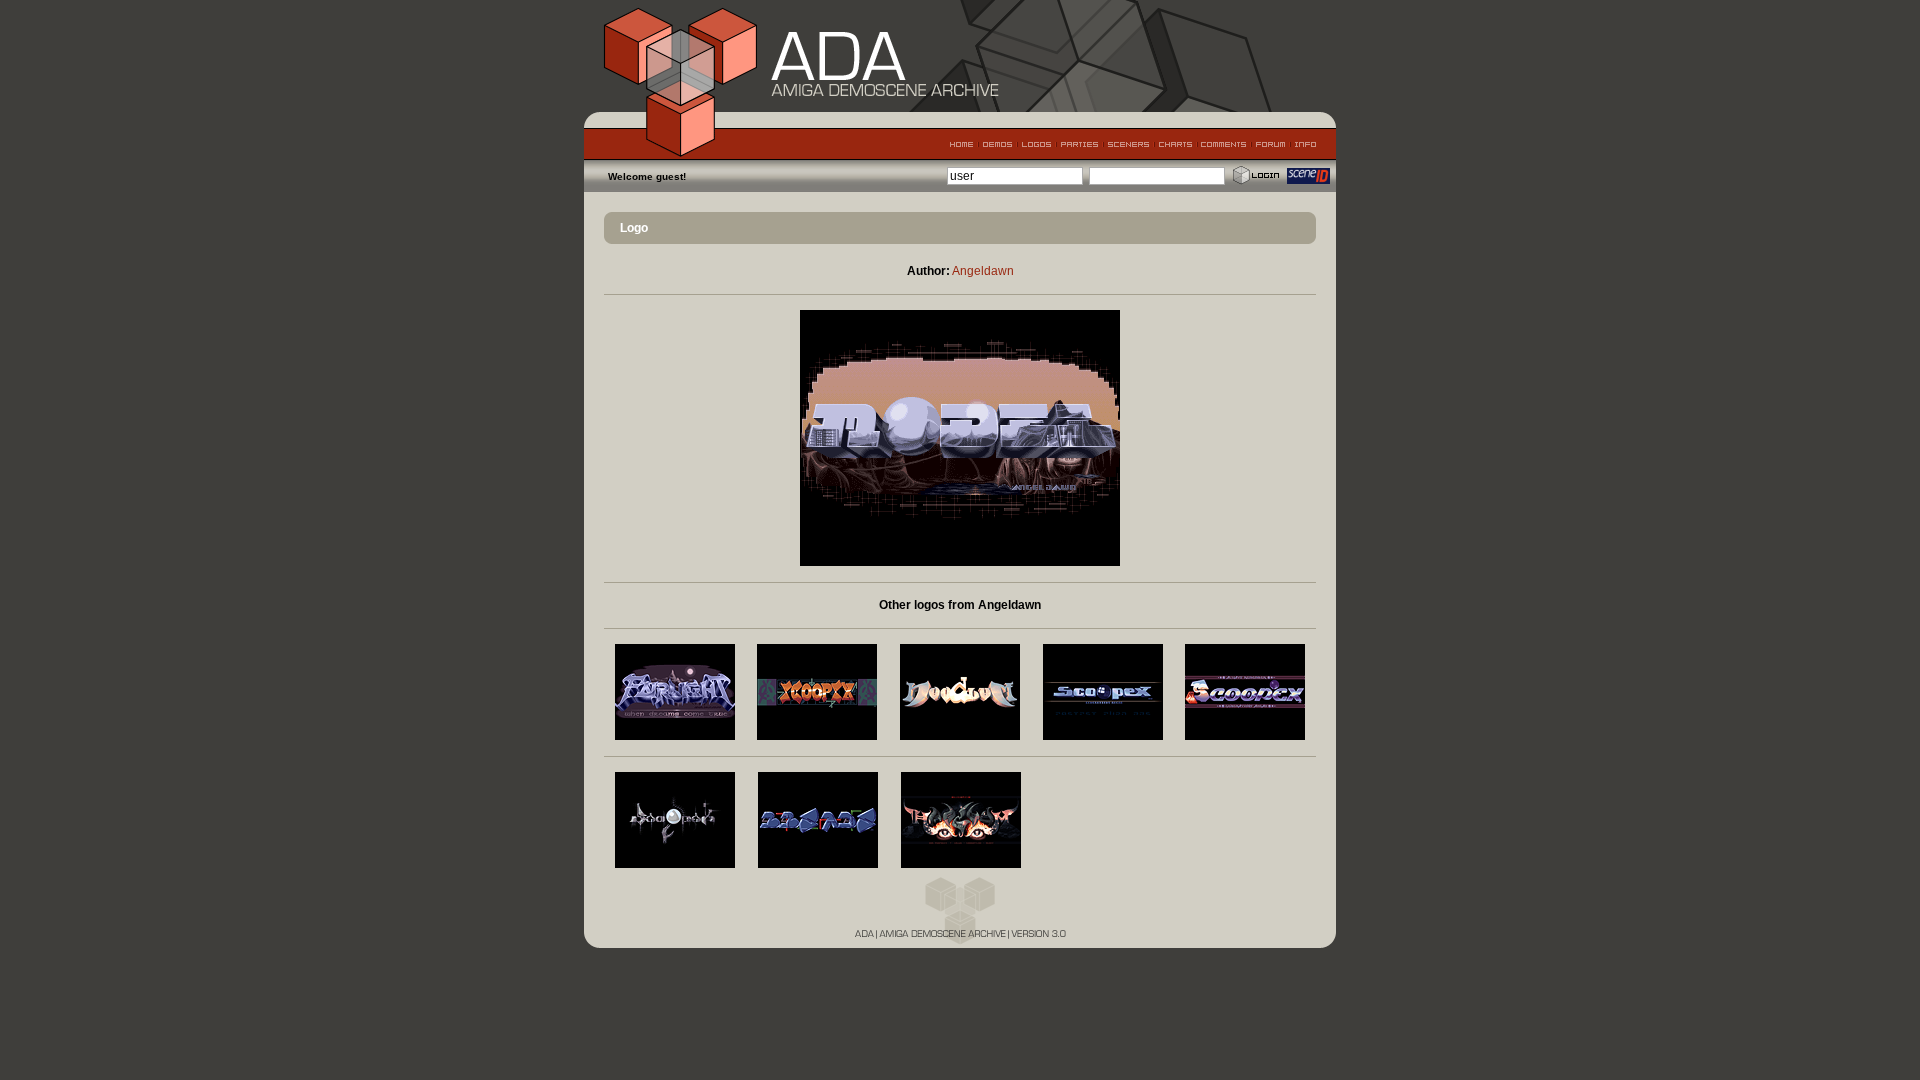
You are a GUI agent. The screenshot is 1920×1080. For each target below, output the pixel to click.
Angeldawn (983, 271)
